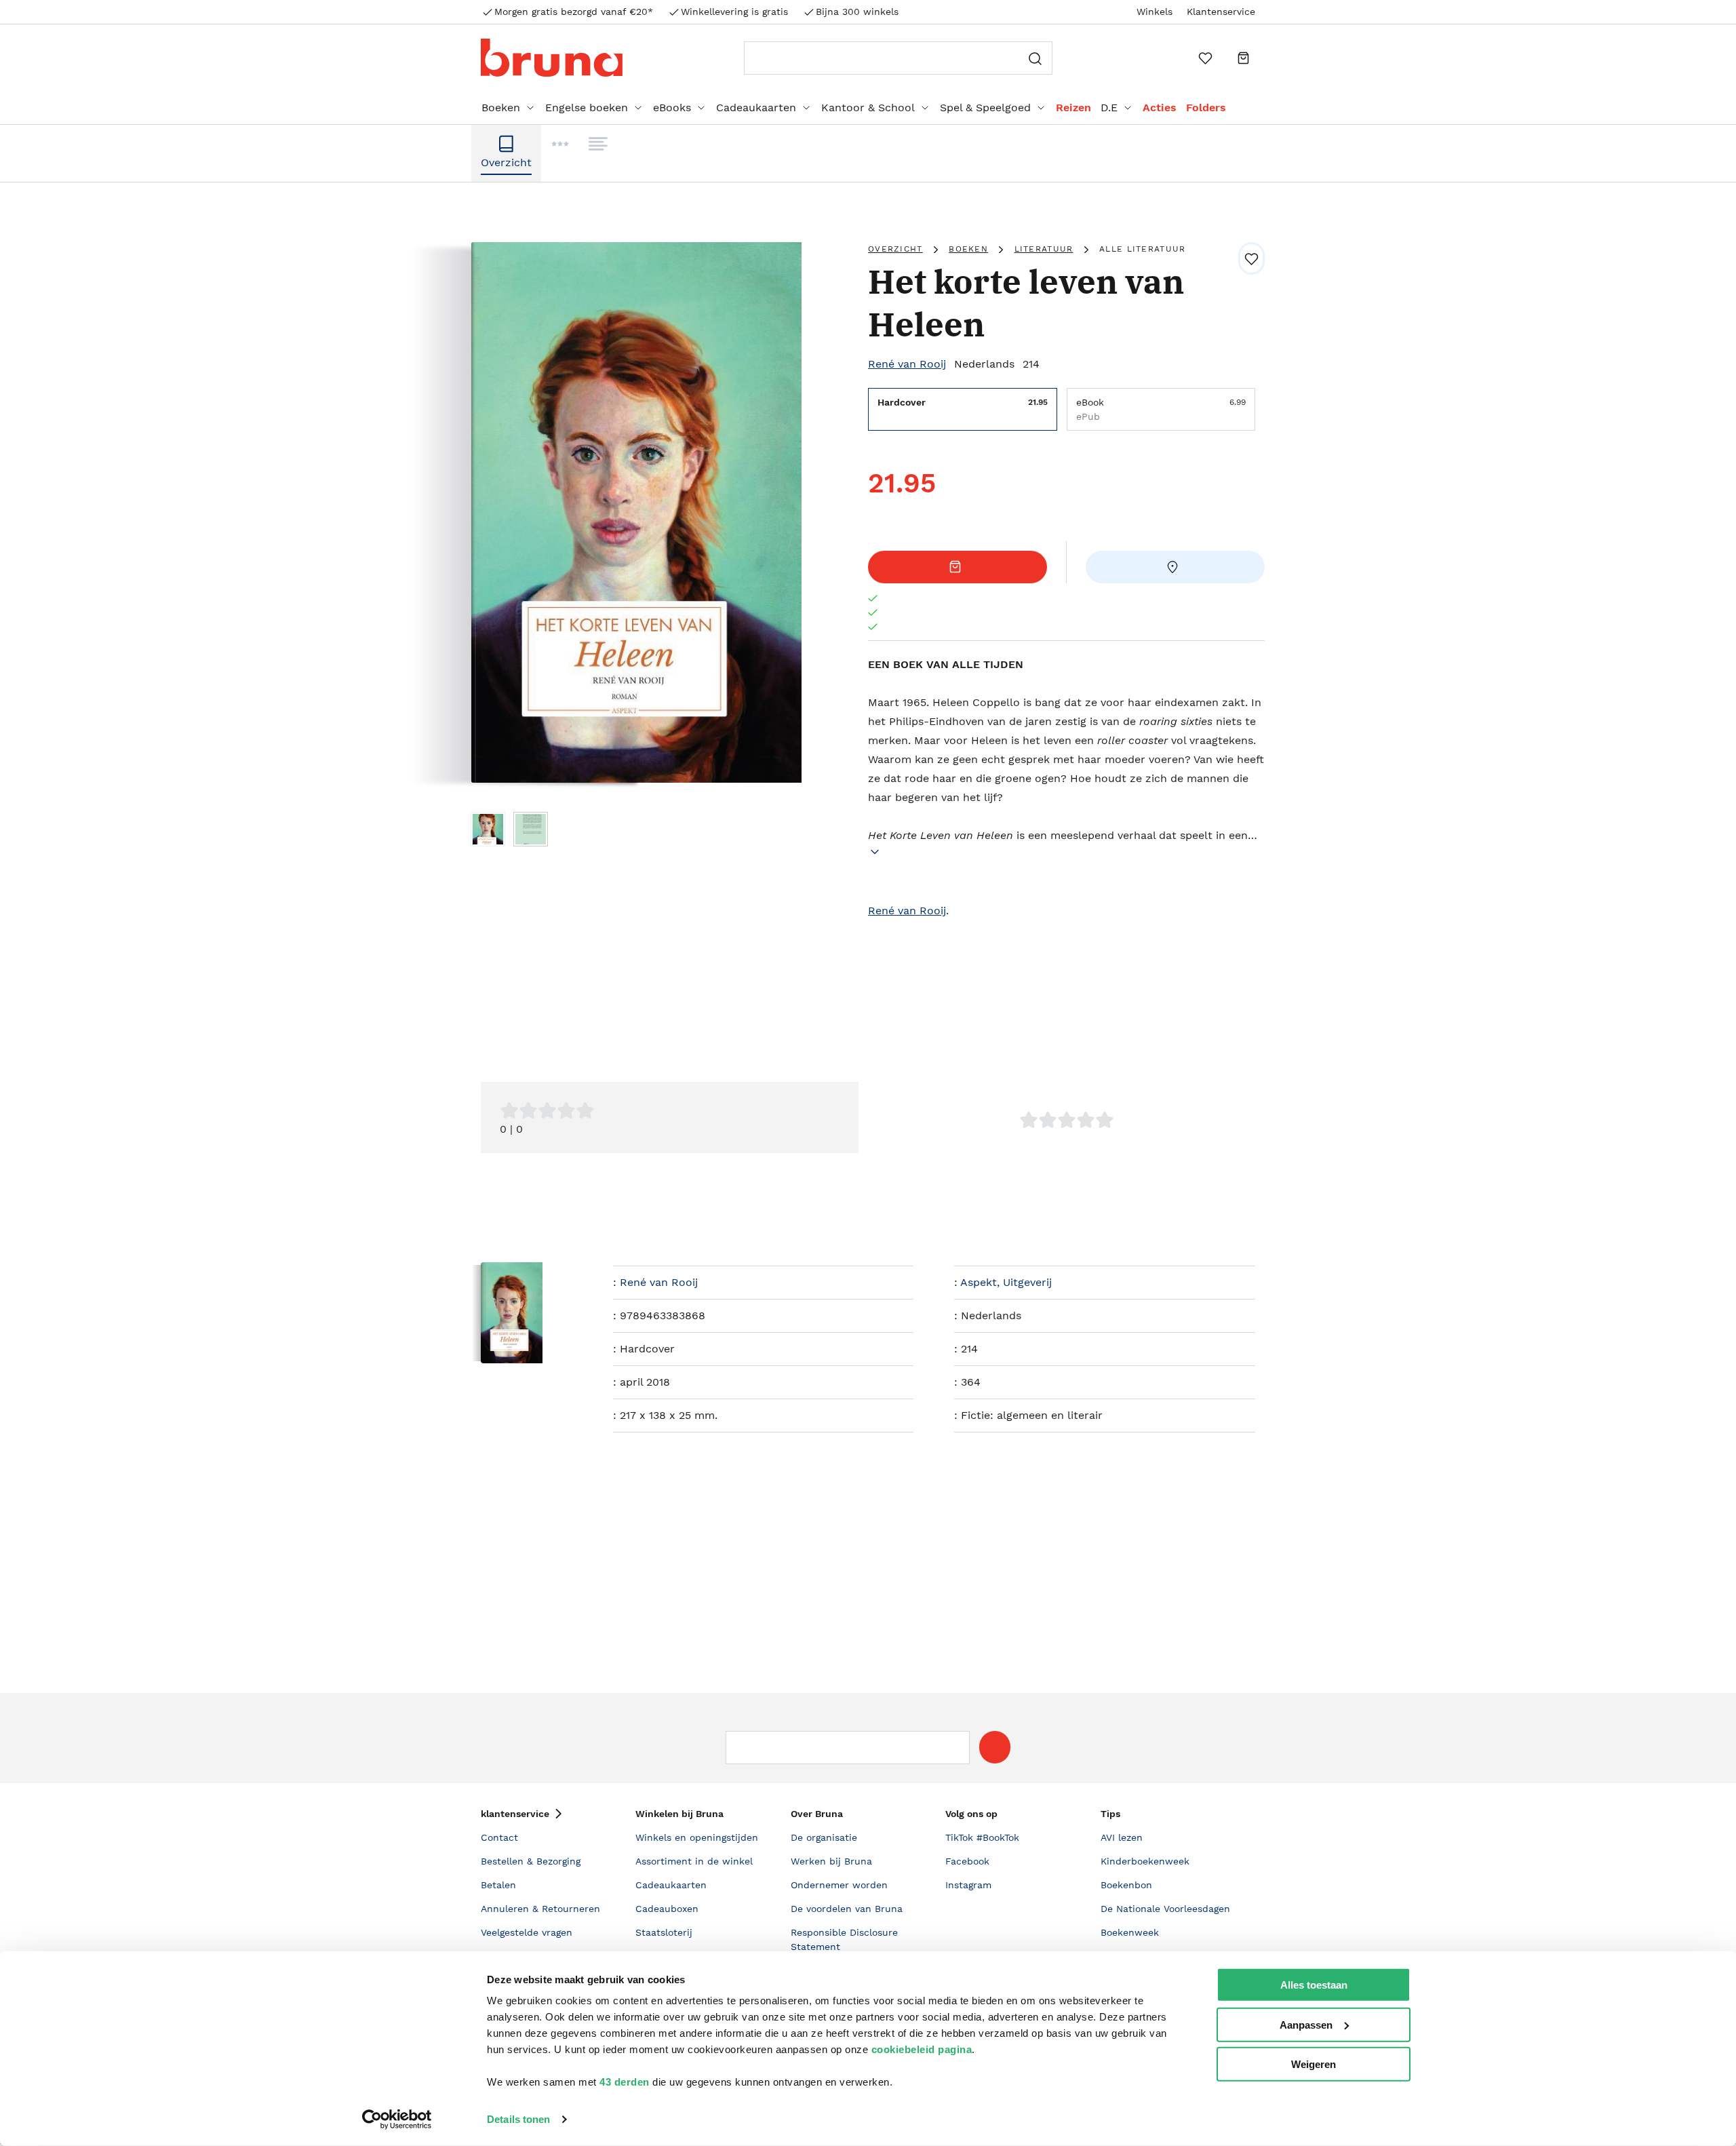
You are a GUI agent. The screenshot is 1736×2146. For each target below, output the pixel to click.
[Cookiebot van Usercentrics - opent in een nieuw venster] (397, 2120)
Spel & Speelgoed (985, 108)
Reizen (1073, 108)
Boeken (501, 108)
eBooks (672, 108)
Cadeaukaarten (756, 108)
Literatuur (1044, 249)
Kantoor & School (868, 108)
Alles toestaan (1314, 1985)
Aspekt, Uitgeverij (1006, 1282)
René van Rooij (907, 364)
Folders (1206, 108)
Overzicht (895, 249)
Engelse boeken (587, 108)
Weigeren (1314, 2064)
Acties (1160, 108)
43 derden (625, 2082)
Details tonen (518, 2119)
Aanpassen (1306, 2024)
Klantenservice (1221, 12)
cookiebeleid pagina (922, 2049)
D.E (1109, 108)
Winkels (1155, 12)
